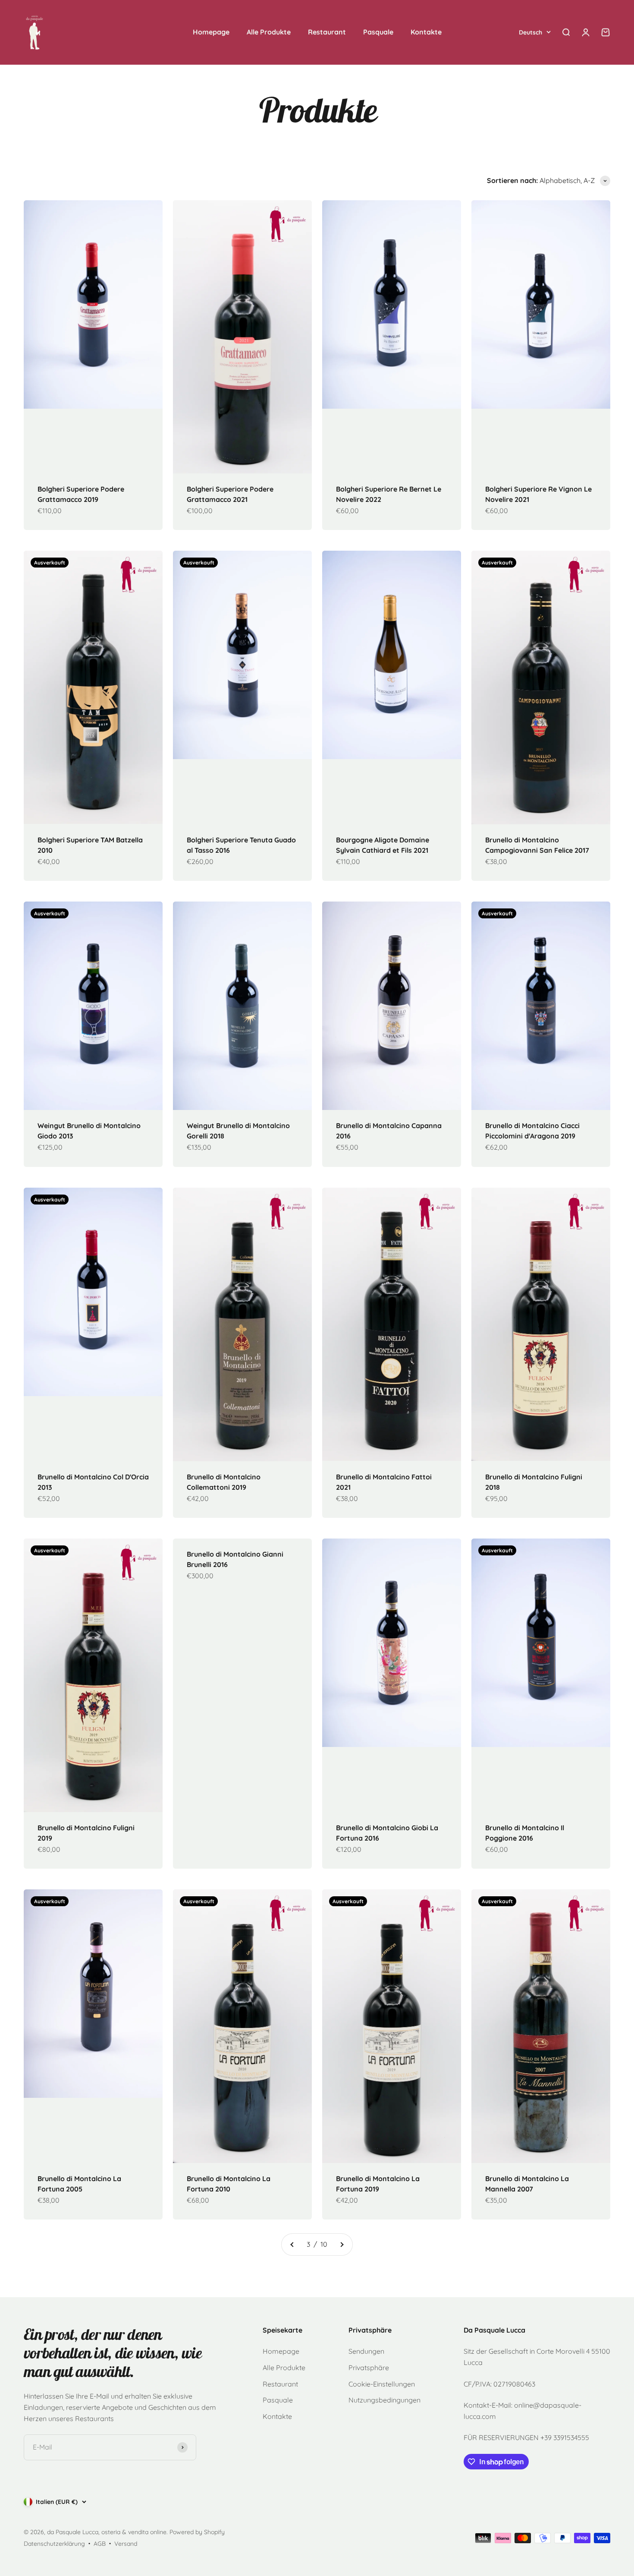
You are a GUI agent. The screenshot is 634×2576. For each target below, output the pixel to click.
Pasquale (378, 32)
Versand (126, 2544)
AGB (100, 2544)
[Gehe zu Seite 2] (292, 2245)
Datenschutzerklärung (54, 2544)
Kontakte (426, 32)
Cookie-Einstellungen (382, 2384)
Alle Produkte (269, 32)
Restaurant (327, 32)
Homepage (211, 32)
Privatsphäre (369, 2368)
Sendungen (366, 2351)
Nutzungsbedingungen (384, 2400)
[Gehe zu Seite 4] (342, 2245)
